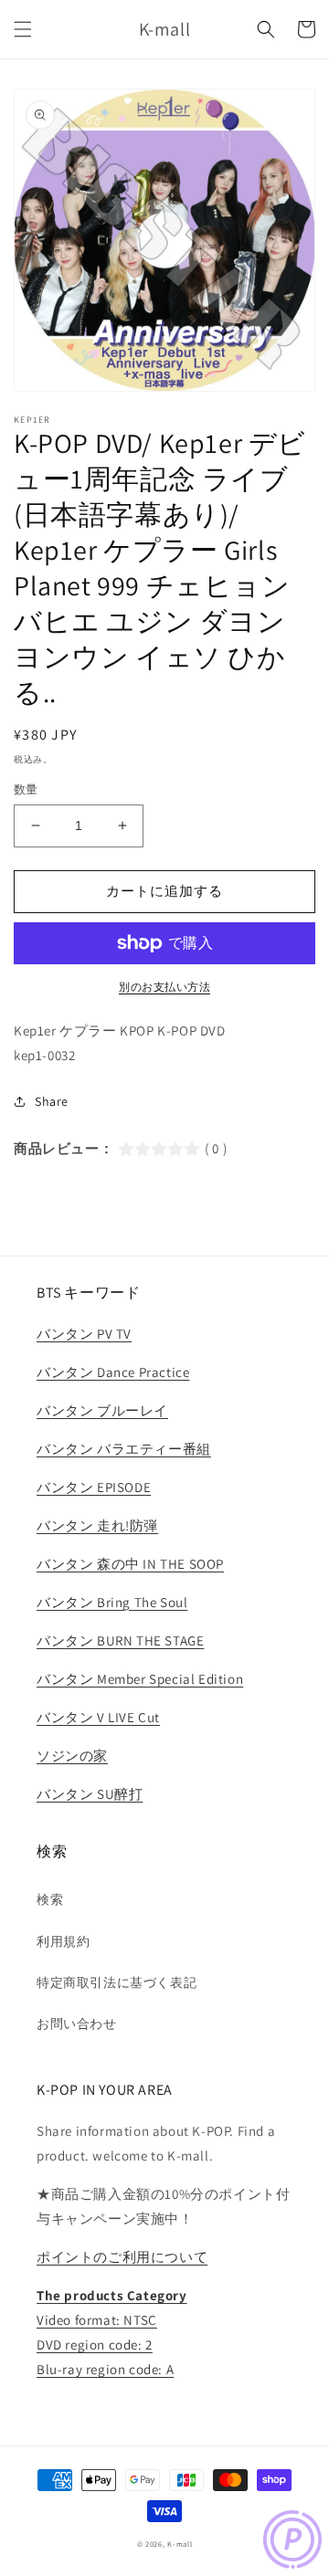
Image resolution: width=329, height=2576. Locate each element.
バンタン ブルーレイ (102, 1410)
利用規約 (63, 1941)
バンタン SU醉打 (90, 1794)
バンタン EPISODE (94, 1487)
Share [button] (52, 1101)
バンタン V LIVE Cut (98, 1717)
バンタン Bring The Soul (112, 1602)
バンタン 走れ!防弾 (97, 1525)
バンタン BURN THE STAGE (120, 1640)
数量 (26, 789)
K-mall (180, 2544)
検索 (50, 1899)
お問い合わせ (77, 2024)
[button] (23, 29)
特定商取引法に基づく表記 (117, 1982)
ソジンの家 (72, 1756)
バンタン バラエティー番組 (124, 1449)
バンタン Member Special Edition (140, 1679)
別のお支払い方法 (164, 987)
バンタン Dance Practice (113, 1372)
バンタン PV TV (84, 1334)
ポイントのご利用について (122, 2257)
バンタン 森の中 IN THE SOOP (130, 1564)
